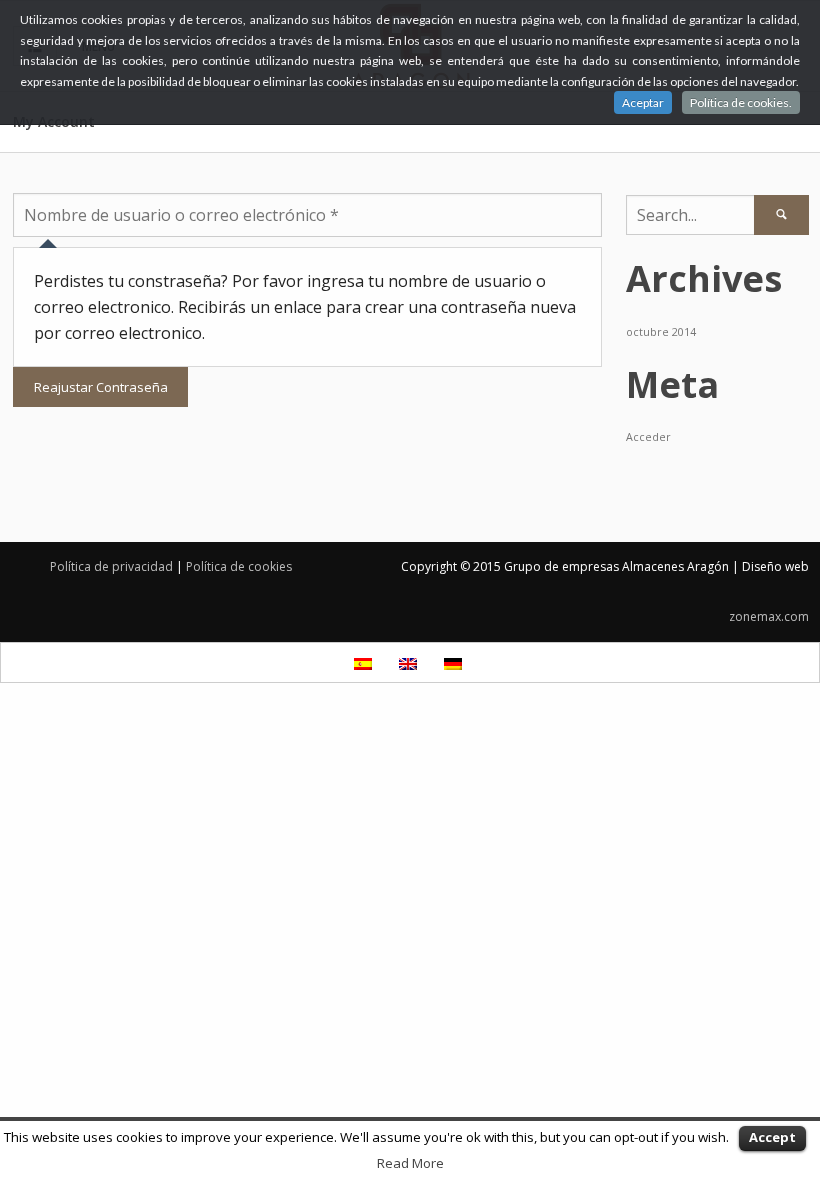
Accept (772, 1137)
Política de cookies (239, 566)
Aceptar (643, 102)
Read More (410, 1163)
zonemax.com (769, 616)
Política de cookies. (741, 102)
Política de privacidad (111, 566)
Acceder (648, 437)
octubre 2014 (661, 332)
